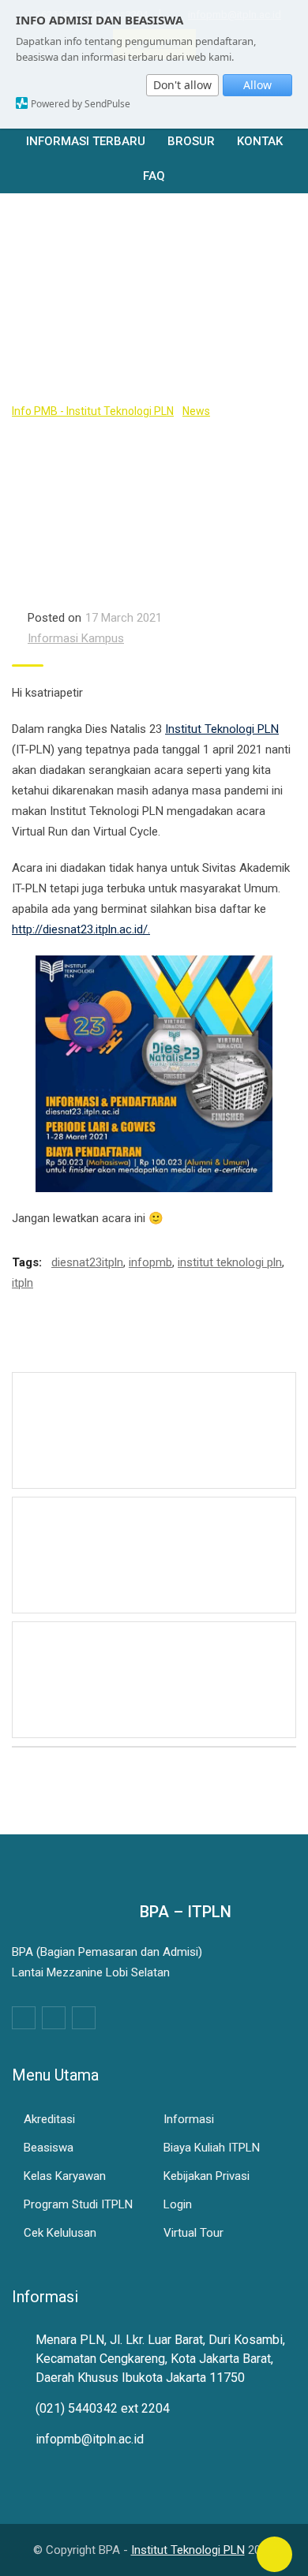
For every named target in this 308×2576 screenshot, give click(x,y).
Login (178, 2204)
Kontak (260, 141)
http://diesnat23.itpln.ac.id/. (81, 929)
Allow (257, 85)
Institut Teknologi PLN (222, 729)
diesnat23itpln (87, 1262)
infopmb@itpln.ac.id (90, 2439)
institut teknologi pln (230, 1262)
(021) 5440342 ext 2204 (103, 2408)
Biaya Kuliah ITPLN (212, 2148)
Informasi (189, 2119)
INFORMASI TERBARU (86, 141)
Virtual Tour (193, 2233)
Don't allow (182, 85)
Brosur (191, 141)
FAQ (154, 176)
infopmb (150, 1262)
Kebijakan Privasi (207, 2176)
